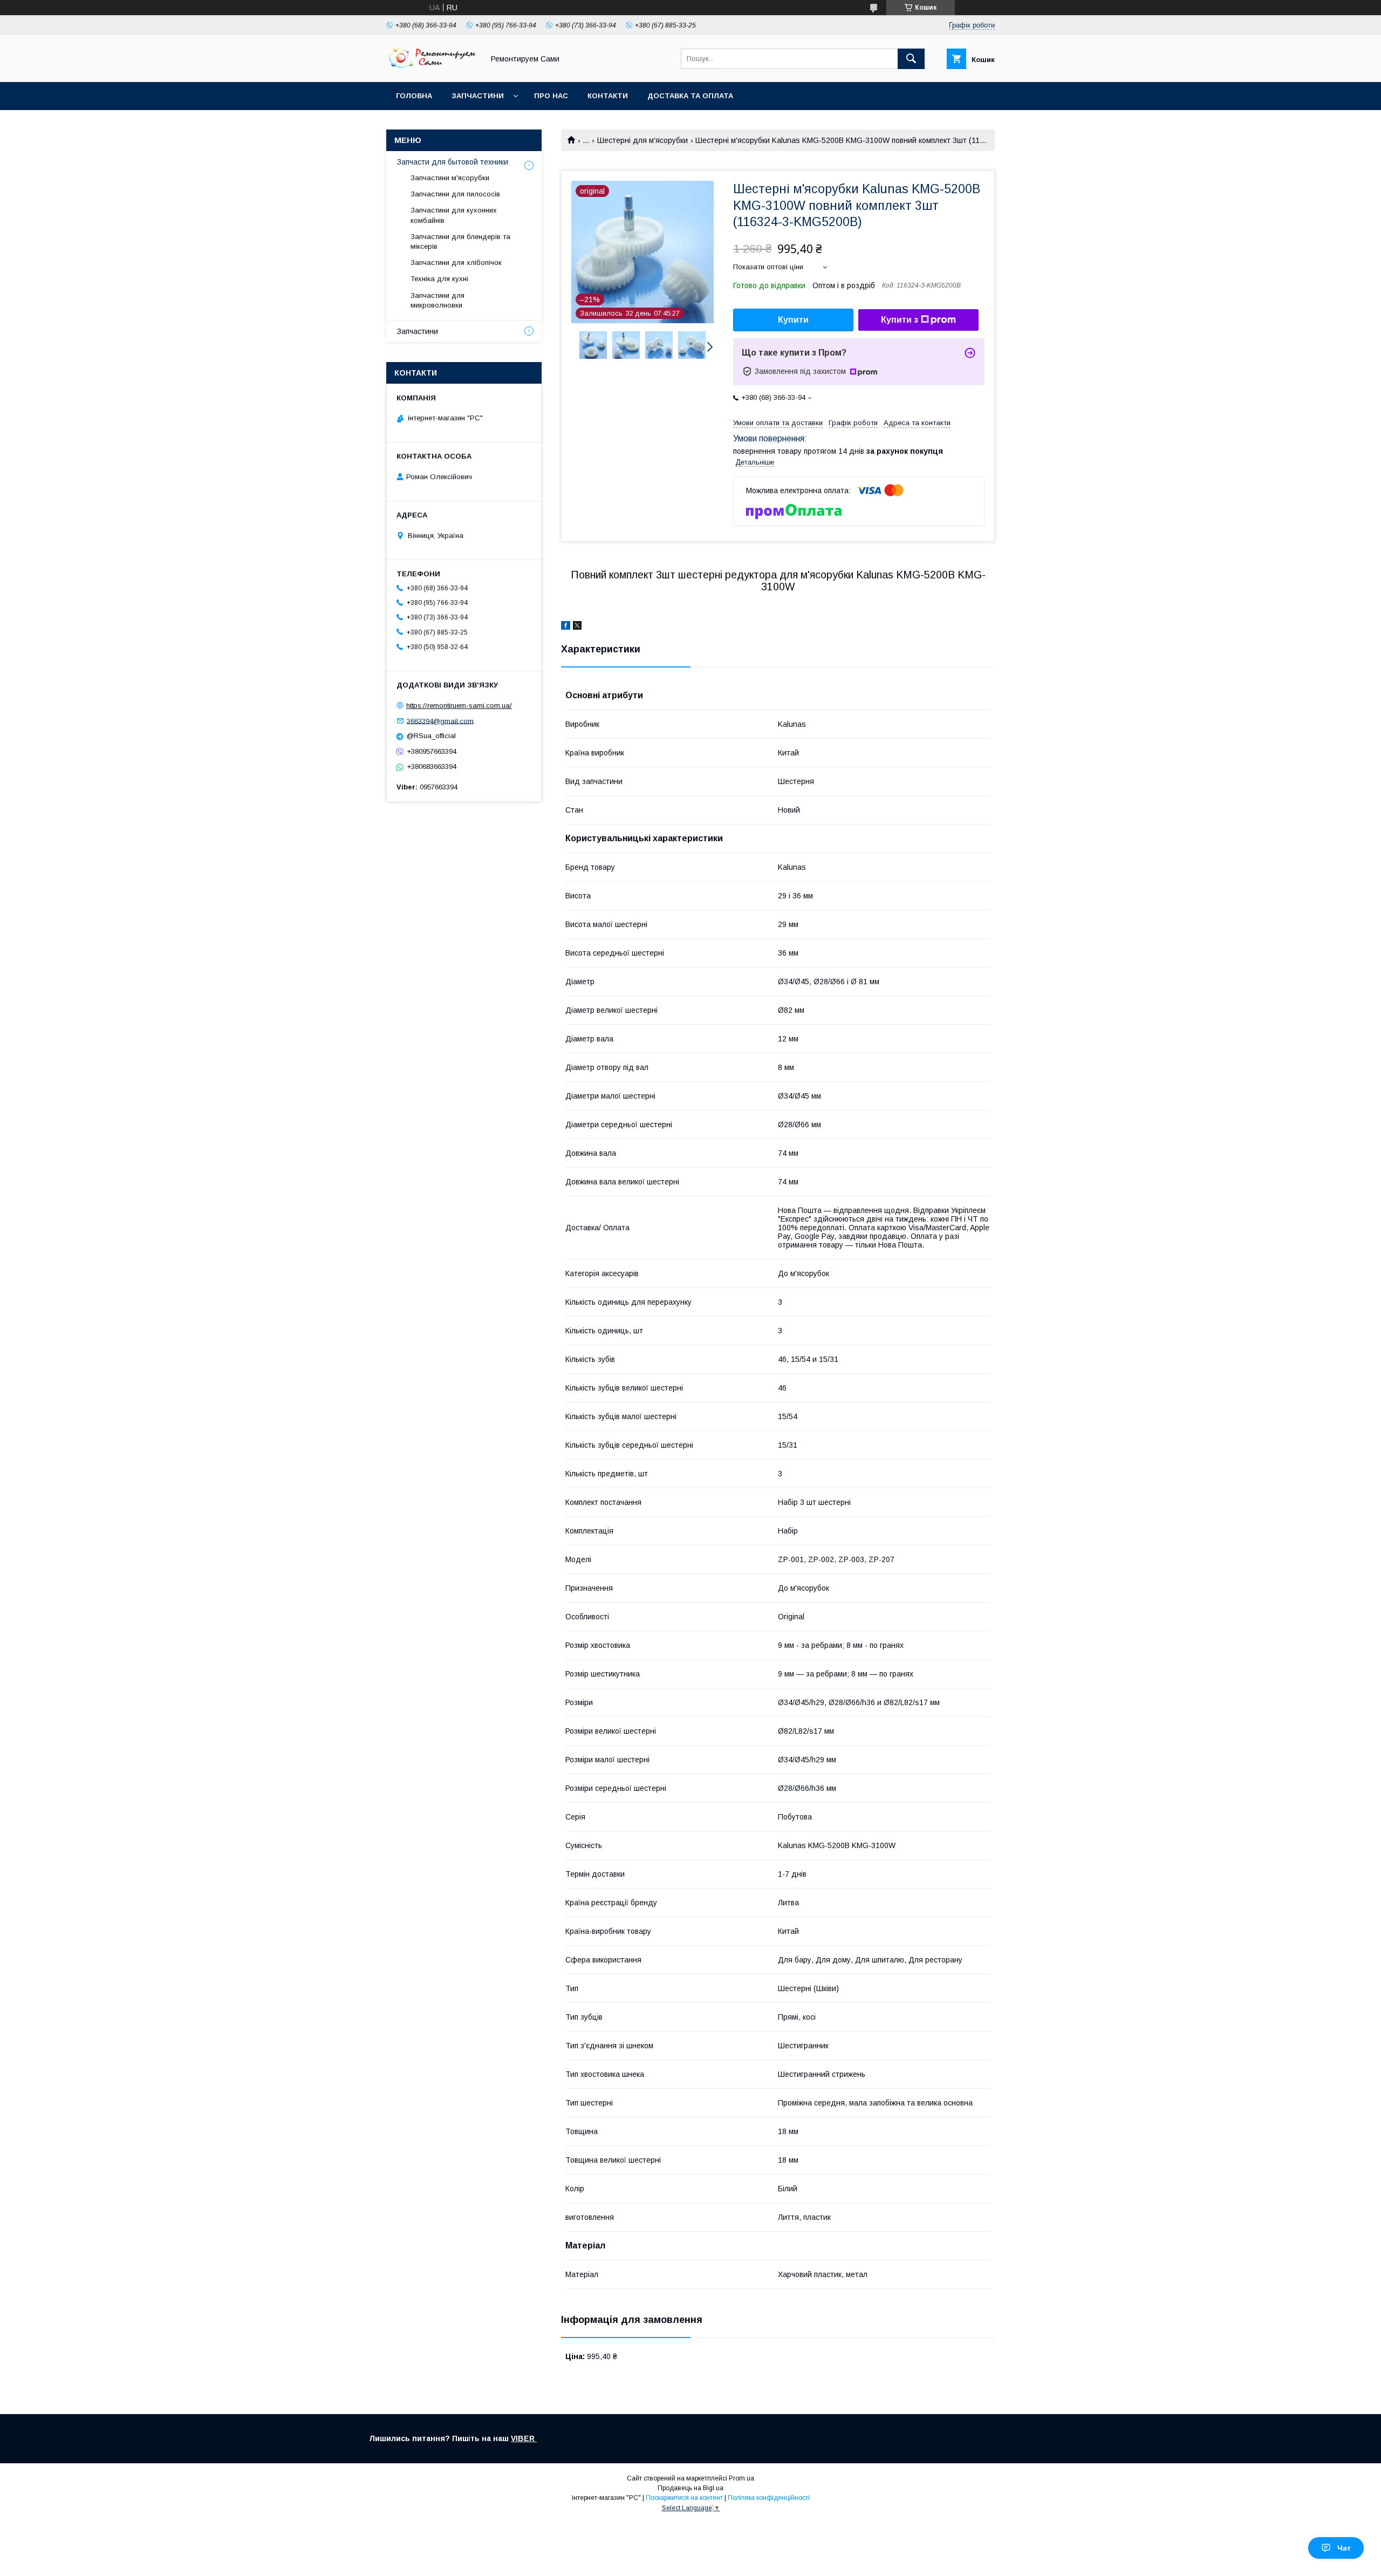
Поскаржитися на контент (684, 2498)
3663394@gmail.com (440, 721)
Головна (414, 96)
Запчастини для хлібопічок (456, 263)
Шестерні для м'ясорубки (642, 140)
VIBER (524, 2438)
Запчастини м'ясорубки (450, 178)
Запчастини (478, 96)
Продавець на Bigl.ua (690, 2488)
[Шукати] (911, 59)
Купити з (900, 320)
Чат (1344, 2548)
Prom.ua (741, 2478)
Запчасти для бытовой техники (453, 162)
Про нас (551, 96)
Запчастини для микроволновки (437, 300)
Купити (793, 320)
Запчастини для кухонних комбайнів (454, 215)
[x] (577, 627)
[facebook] (566, 627)
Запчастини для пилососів (455, 194)
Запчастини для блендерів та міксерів (460, 241)
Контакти (608, 96)
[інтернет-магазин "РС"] (432, 68)
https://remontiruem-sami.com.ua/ (459, 706)
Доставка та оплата (690, 96)
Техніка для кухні (439, 279)
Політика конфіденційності (769, 2498)
